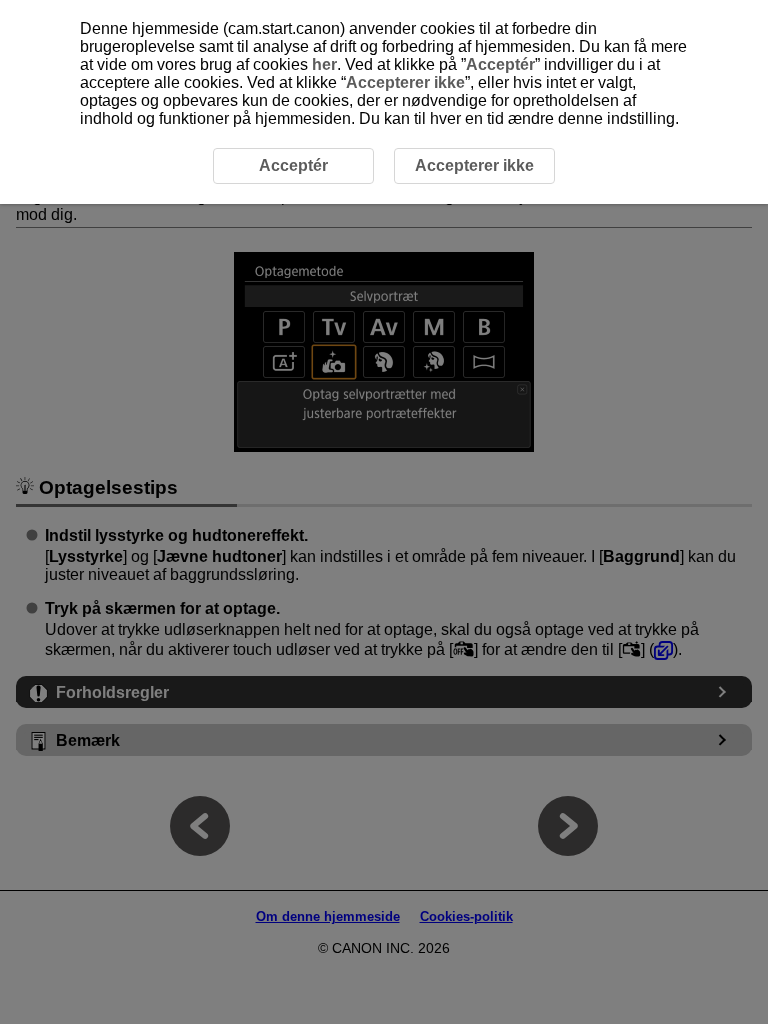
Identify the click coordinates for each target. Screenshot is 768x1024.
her (324, 64)
